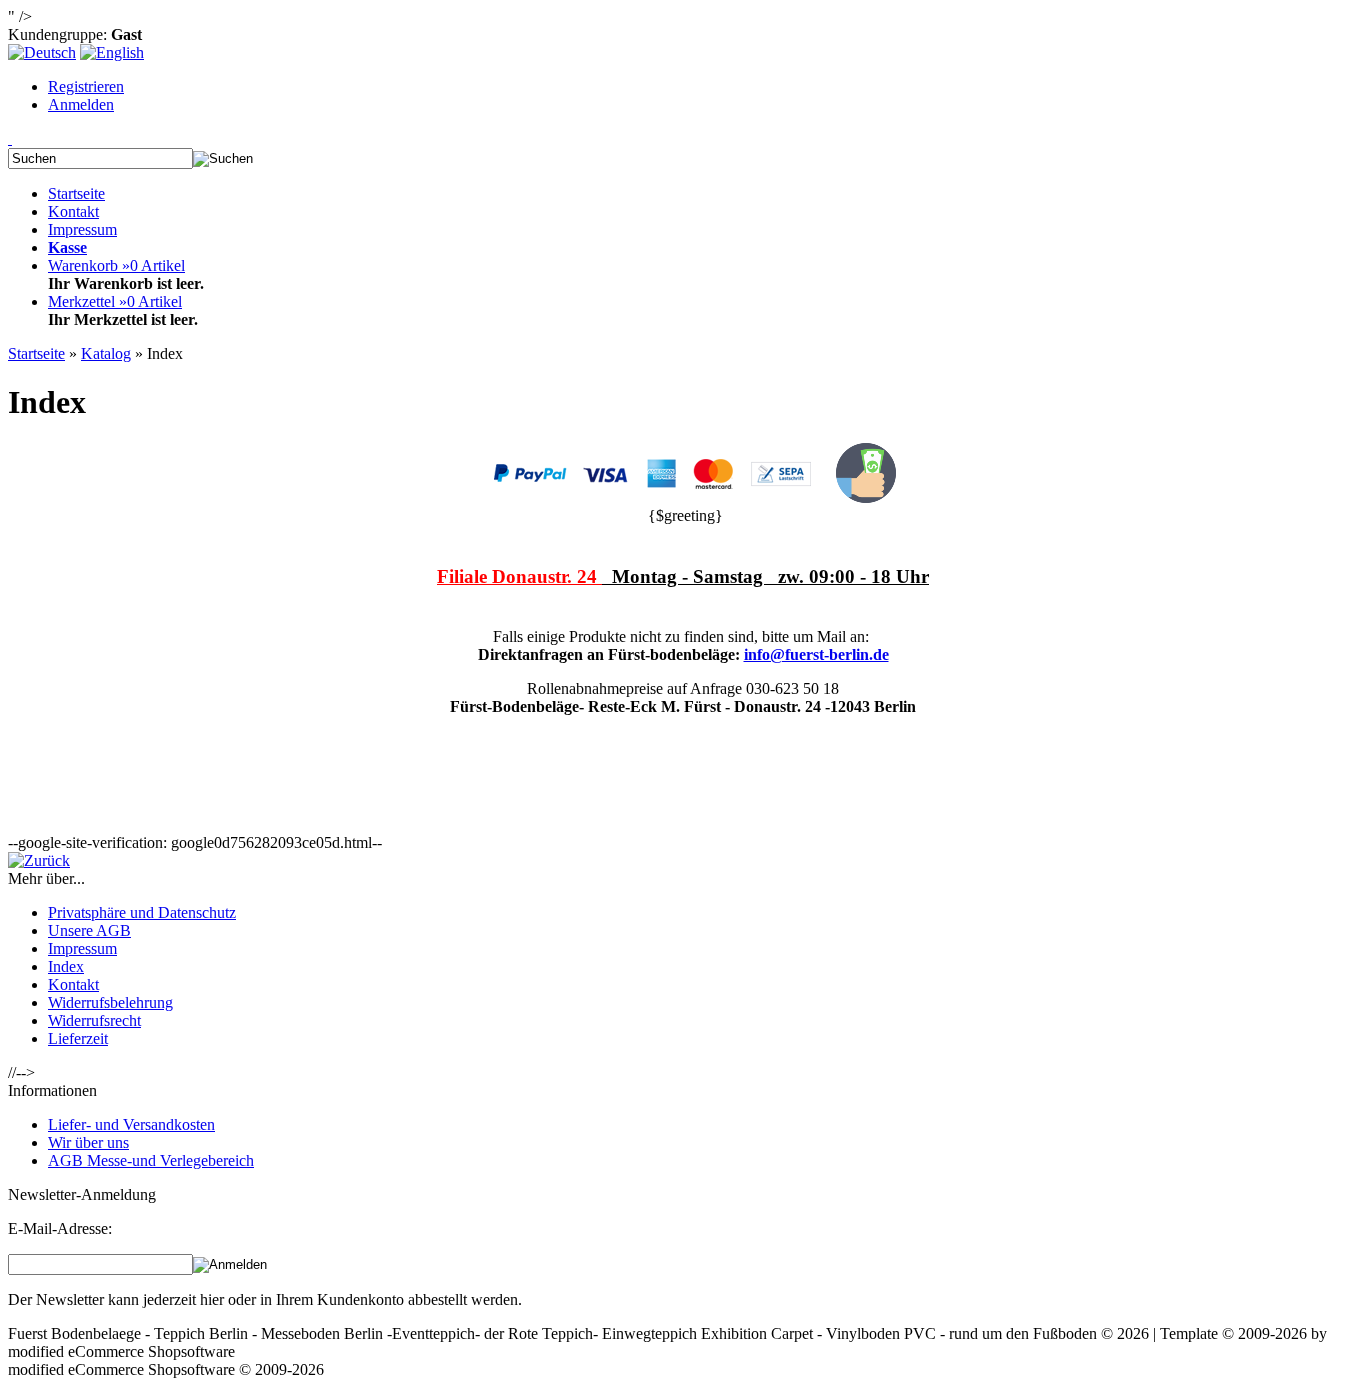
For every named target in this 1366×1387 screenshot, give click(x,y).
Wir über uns (88, 1142)
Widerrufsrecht (94, 1020)
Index (66, 966)
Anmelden (81, 104)
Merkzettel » (115, 301)
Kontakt (73, 211)
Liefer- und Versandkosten (131, 1124)
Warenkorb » (116, 265)
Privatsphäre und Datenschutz (142, 912)
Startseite (76, 193)
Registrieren (86, 86)
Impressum (82, 229)
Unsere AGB (89, 930)
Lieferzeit (78, 1038)
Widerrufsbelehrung (110, 1002)
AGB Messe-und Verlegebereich (151, 1160)
